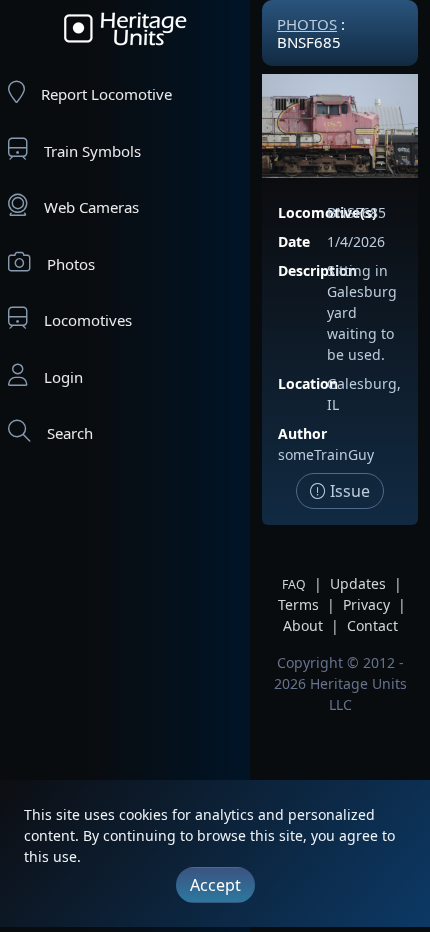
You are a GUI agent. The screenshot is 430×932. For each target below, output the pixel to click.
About (303, 625)
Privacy (366, 604)
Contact (372, 625)
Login (63, 377)
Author (302, 433)
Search (70, 433)
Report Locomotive (106, 94)
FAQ (294, 584)
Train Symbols (92, 151)
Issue (348, 491)
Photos (71, 264)
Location (308, 383)
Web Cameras (91, 207)
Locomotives (88, 320)
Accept (215, 885)
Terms (298, 604)
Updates (358, 583)
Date (294, 241)
